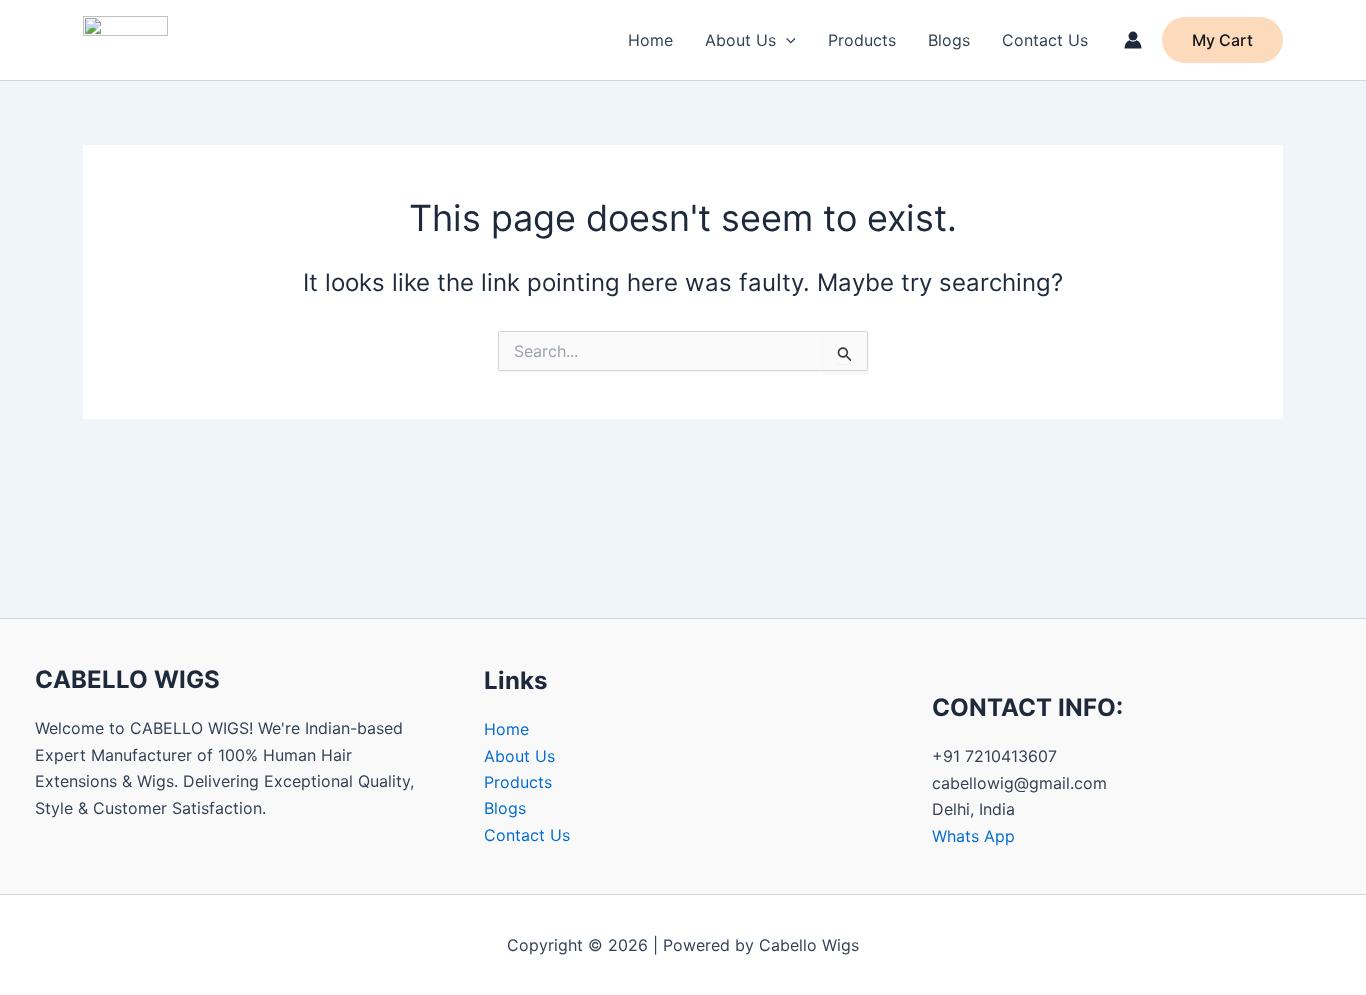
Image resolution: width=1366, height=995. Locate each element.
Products (862, 40)
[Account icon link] (1133, 40)
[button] (786, 40)
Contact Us (1045, 40)
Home (650, 40)
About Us (740, 40)
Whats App (973, 836)
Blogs (949, 40)
